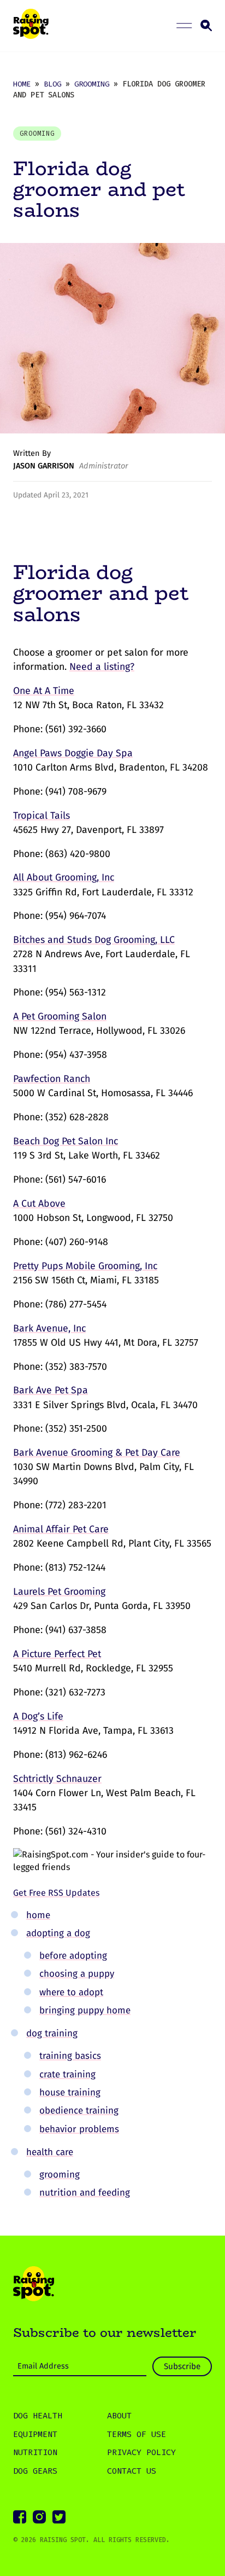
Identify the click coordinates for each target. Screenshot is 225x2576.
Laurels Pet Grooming (59, 1591)
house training (70, 2092)
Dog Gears (35, 2471)
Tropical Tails (42, 815)
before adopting (73, 1955)
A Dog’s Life (38, 1716)
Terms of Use (137, 2434)
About (119, 2416)
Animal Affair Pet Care (61, 1529)
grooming (60, 2174)
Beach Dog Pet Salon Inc (66, 1141)
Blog (52, 84)
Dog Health (38, 2416)
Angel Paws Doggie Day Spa (73, 753)
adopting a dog (58, 1933)
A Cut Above (39, 1203)
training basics (70, 2056)
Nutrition (35, 2452)
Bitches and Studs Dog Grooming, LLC (94, 940)
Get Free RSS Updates (56, 1893)
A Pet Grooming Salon (60, 1016)
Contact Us (132, 2471)
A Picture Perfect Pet (57, 1654)
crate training (67, 2074)
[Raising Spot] (34, 2285)
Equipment (35, 2434)
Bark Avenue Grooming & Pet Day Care (97, 1452)
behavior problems (79, 2129)
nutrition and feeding (85, 2192)
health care (50, 2152)
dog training (52, 2033)
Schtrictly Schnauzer (57, 1779)
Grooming (92, 84)
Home (22, 84)
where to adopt (71, 1992)
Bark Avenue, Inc (49, 1328)
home (38, 1915)
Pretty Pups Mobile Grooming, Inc (85, 1266)
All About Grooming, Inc (64, 877)
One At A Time (44, 691)
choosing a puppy (77, 1973)
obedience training (79, 2110)
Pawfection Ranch (52, 1079)
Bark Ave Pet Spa (51, 1390)
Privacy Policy (141, 2452)
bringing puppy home (85, 2010)
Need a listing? (102, 667)
